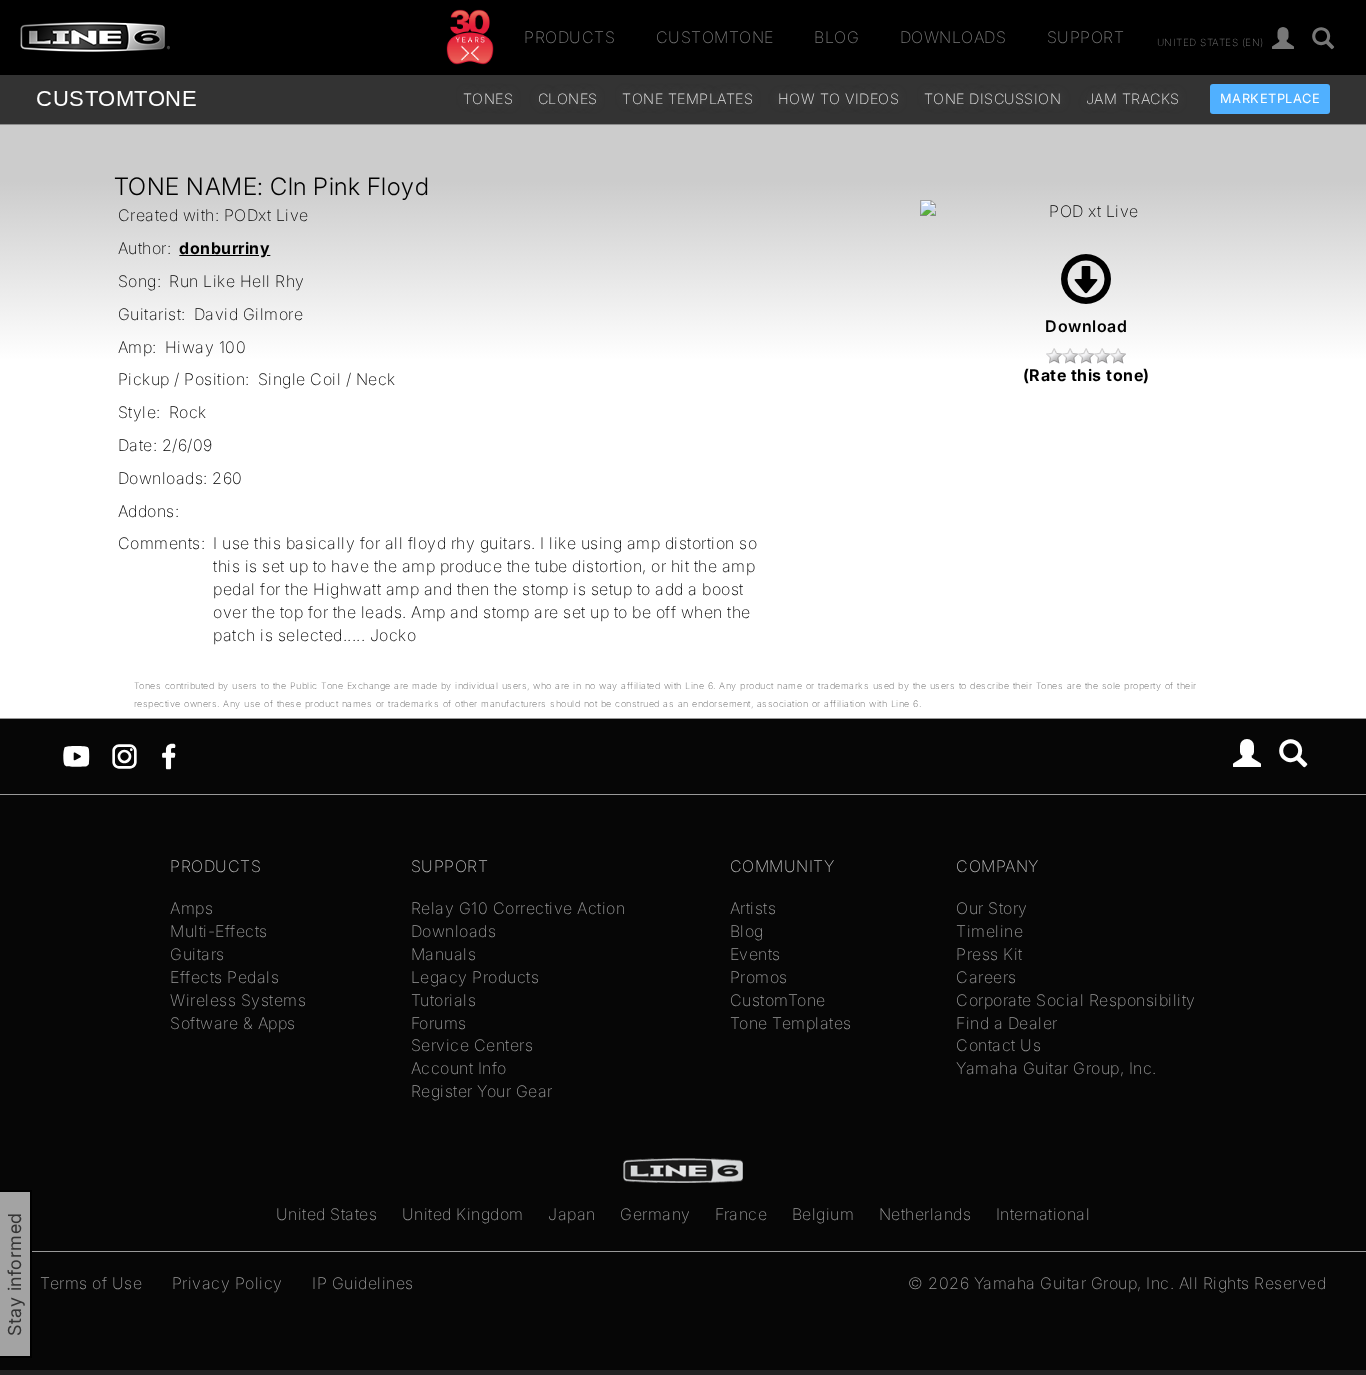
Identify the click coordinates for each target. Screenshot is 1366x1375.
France (741, 1214)
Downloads (953, 37)
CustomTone (715, 37)
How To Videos (839, 98)
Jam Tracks (1133, 98)
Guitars (197, 954)
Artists (753, 908)
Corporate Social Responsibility (1076, 1000)
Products (569, 37)
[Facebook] (168, 754)
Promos (759, 977)
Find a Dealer (1007, 1023)
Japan (572, 1214)
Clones (568, 98)
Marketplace (1270, 98)
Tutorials (444, 1000)
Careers (986, 977)
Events (755, 954)
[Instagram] (124, 754)
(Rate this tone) (1086, 375)
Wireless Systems (238, 1000)
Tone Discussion (993, 98)
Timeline (989, 931)
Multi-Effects (219, 931)
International (1043, 1214)
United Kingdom (463, 1214)
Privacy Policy (227, 1283)
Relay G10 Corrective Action (518, 908)
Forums (439, 1023)
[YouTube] (76, 754)
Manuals (444, 954)
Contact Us (998, 1045)
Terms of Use (91, 1283)
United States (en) (1210, 41)
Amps (191, 908)
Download (1086, 326)
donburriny (224, 248)
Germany (655, 1214)
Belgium (823, 1214)
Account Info (459, 1068)
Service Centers (472, 1045)
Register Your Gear (482, 1091)
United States (327, 1214)
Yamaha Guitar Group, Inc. (1056, 1068)
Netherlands (925, 1214)
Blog (836, 37)
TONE (116, 98)
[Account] (1283, 39)
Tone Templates (687, 98)
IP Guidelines (363, 1283)
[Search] (1323, 39)
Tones (488, 98)
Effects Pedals (224, 977)
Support (1086, 37)
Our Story (992, 908)
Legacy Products (475, 977)
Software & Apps (233, 1023)
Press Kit (989, 954)
